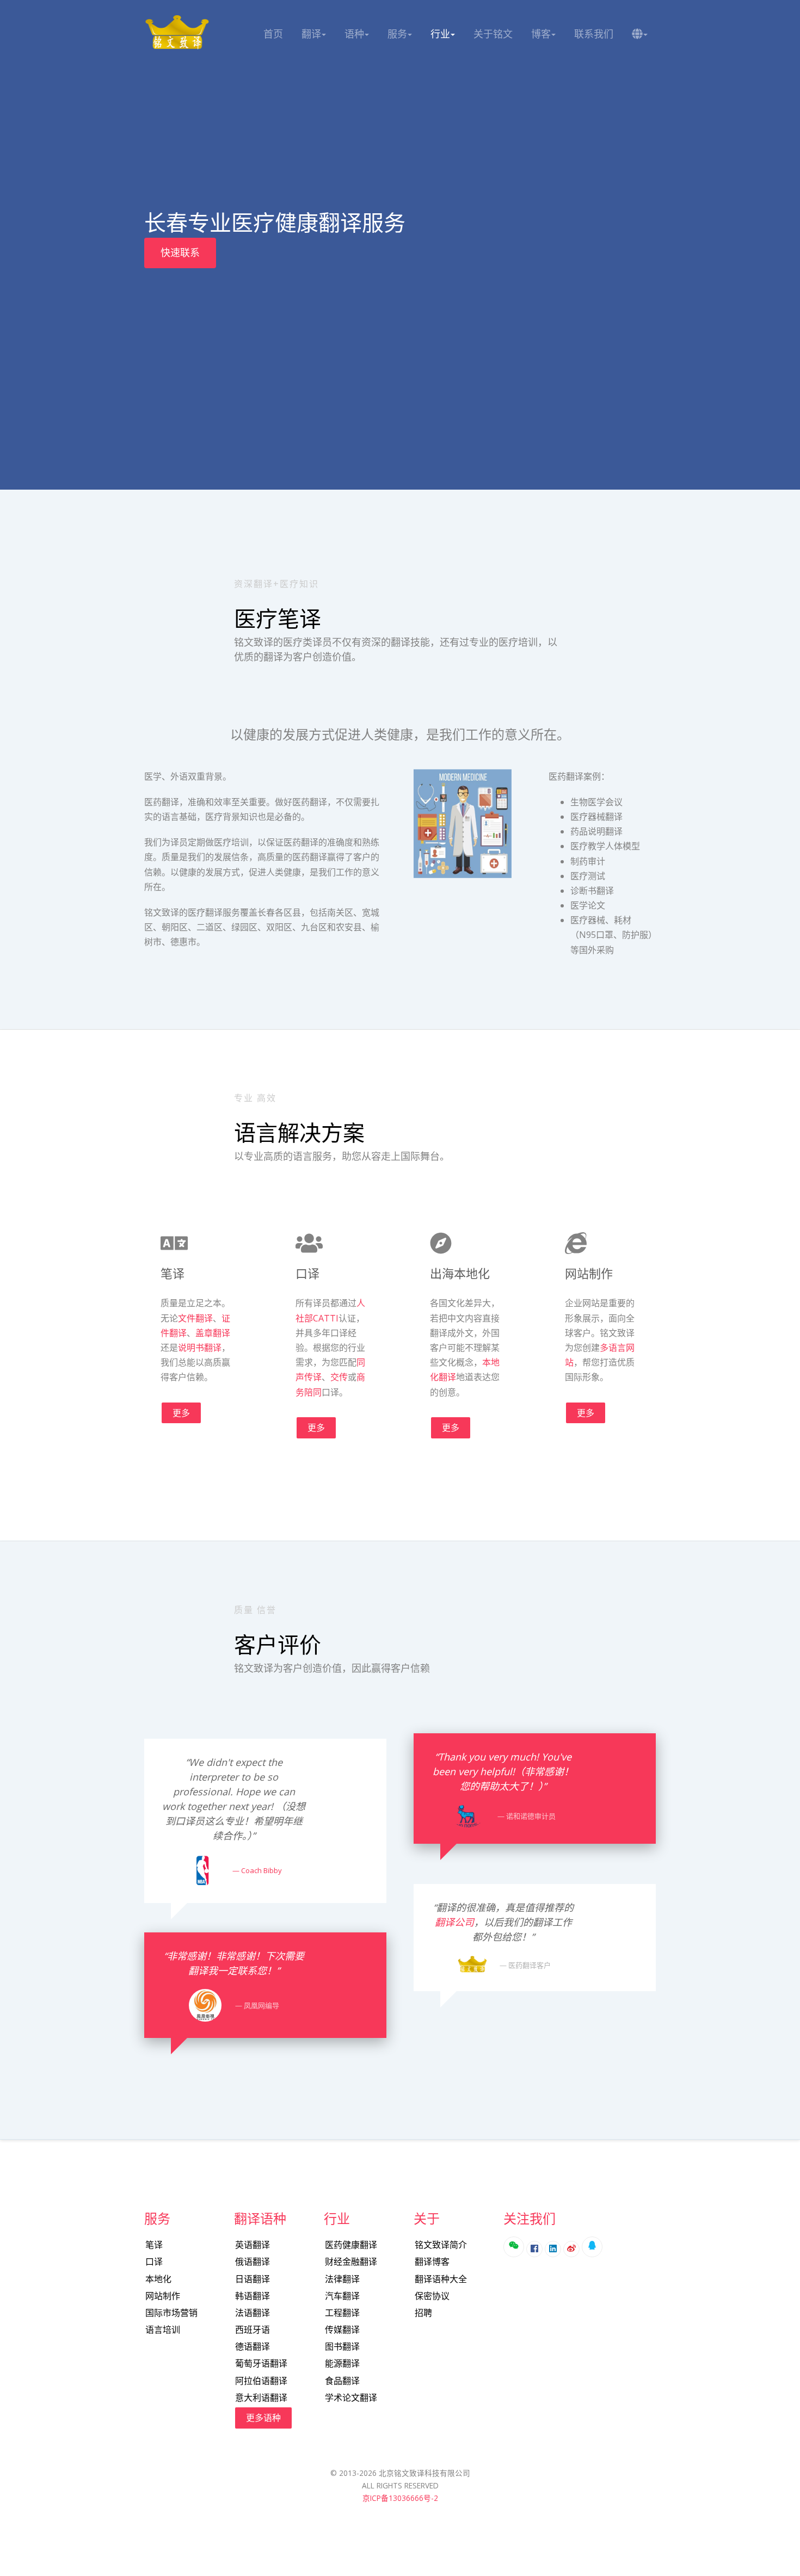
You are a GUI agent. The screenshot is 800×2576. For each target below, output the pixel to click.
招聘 (423, 2313)
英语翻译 (253, 2245)
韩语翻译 (253, 2296)
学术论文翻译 (351, 2398)
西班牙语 (253, 2330)
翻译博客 (432, 2262)
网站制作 (163, 2296)
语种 (354, 34)
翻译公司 (454, 1922)
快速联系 (180, 252)
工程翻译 (342, 2313)
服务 (397, 34)
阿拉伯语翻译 (261, 2381)
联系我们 (594, 34)
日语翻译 (253, 2279)
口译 (154, 2262)
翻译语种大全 (441, 2279)
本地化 (158, 2279)
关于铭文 (493, 34)
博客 (541, 34)
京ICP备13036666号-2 (400, 2498)
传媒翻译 (342, 2330)
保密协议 (432, 2296)
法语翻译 (253, 2313)
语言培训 (163, 2330)
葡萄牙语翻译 (261, 2363)
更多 (181, 1413)
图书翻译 (342, 2346)
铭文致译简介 (441, 2245)
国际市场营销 (171, 2313)
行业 (440, 34)
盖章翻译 (213, 1333)
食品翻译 (342, 2381)
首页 (273, 34)
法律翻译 (342, 2279)
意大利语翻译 (261, 2398)
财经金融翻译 (351, 2262)
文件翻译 (195, 1318)
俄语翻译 (253, 2262)
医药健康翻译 (351, 2245)
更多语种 (263, 2418)
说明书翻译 (200, 1348)
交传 (339, 1377)
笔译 (154, 2245)
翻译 (311, 34)
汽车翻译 (342, 2296)
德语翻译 (253, 2346)
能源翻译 (342, 2363)
